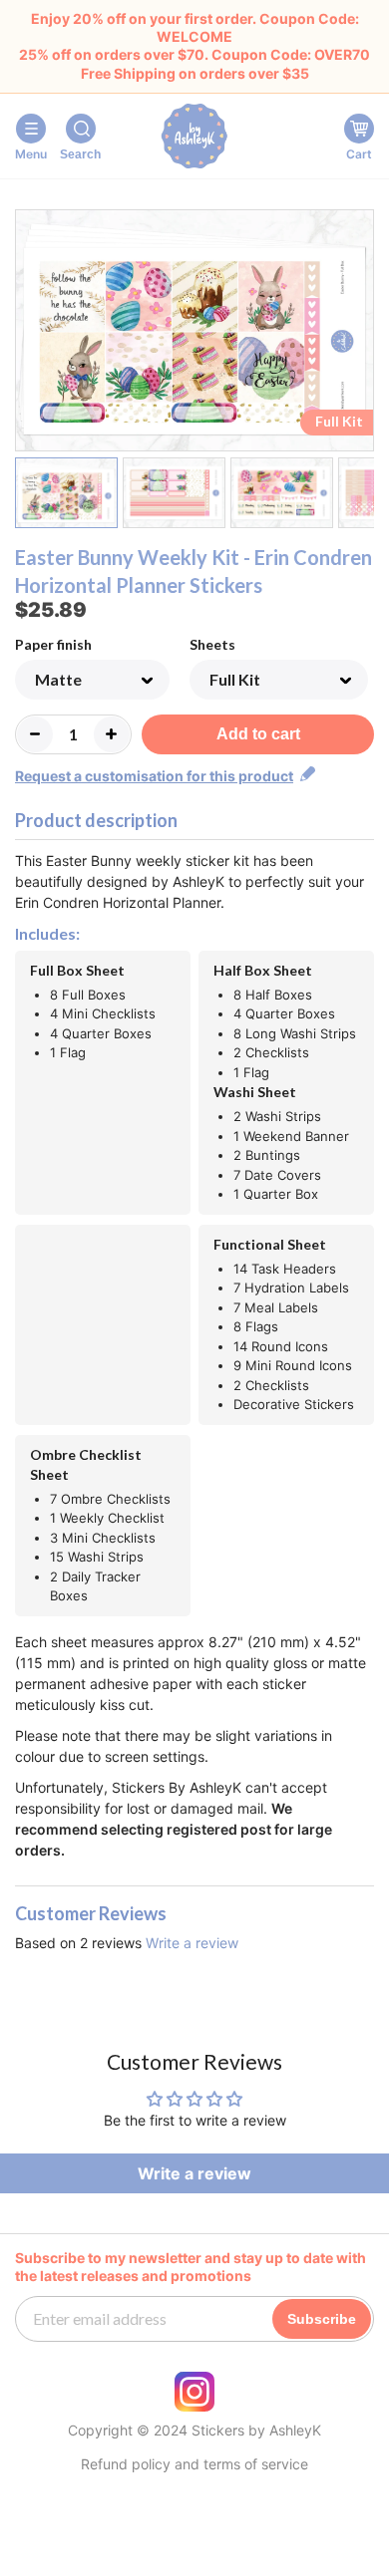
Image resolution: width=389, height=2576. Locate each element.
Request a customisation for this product (154, 776)
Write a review (192, 1943)
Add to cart (258, 734)
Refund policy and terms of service (194, 2464)
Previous (27, 334)
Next (362, 334)
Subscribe (322, 2319)
